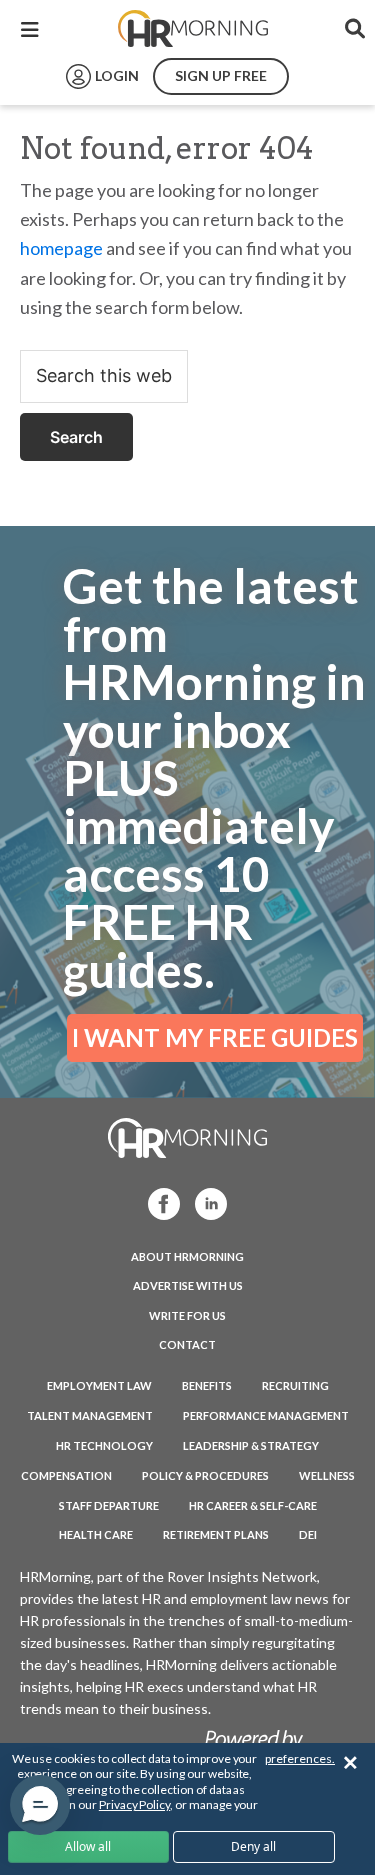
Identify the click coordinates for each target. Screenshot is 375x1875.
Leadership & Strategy (251, 1445)
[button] (40, 1805)
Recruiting (295, 1385)
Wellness (327, 1475)
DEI (308, 1534)
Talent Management (90, 1415)
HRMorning (193, 29)
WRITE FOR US (187, 1315)
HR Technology (104, 1445)
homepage (61, 248)
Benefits (207, 1385)
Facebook (158, 1202)
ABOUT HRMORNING (187, 1256)
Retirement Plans (216, 1534)
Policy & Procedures (205, 1475)
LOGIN (117, 75)
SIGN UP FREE (221, 75)
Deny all (253, 1846)
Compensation (66, 1475)
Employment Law (99, 1385)
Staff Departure (109, 1505)
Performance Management (266, 1415)
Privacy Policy (134, 1804)
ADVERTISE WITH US (188, 1285)
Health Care (96, 1534)
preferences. (300, 1758)
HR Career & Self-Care (253, 1505)
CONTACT (187, 1344)
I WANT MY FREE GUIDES (215, 1037)
